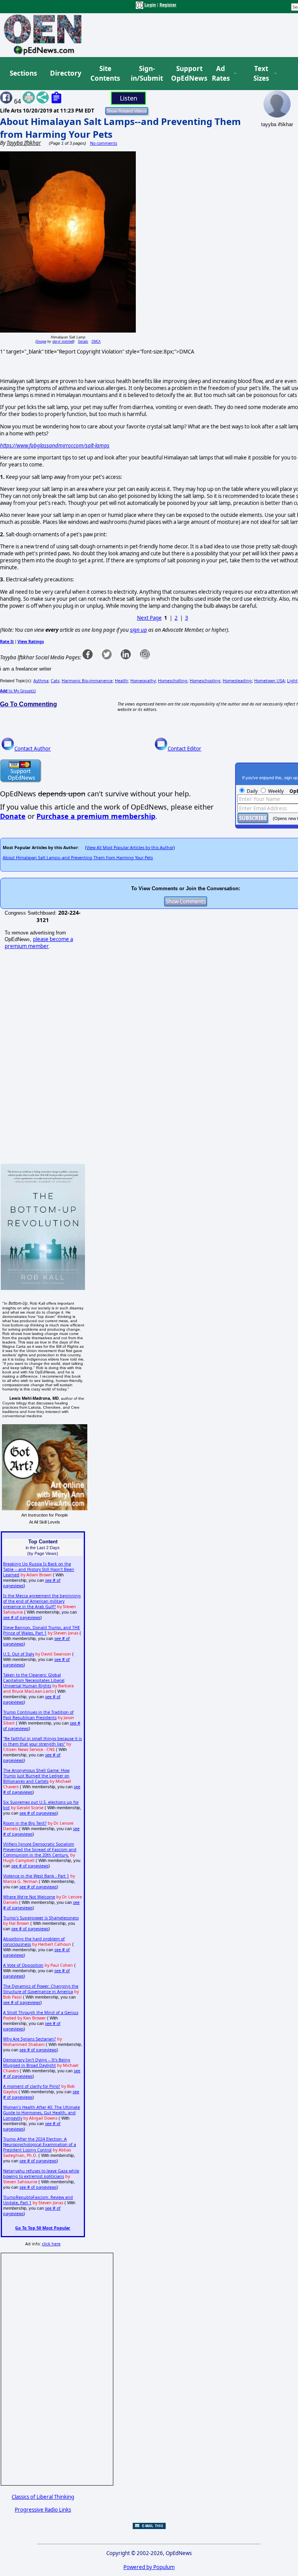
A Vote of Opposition (23, 1965)
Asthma (41, 681)
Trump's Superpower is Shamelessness (41, 1918)
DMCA (96, 341)
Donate (13, 816)
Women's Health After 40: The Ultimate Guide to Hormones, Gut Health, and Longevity (42, 2113)
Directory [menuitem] (65, 73)
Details (83, 341)
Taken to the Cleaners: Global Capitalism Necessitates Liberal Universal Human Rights (34, 1680)
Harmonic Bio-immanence (87, 681)
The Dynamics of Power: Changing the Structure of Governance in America (41, 1989)
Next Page (149, 618)
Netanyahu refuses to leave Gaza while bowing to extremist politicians (41, 2174)
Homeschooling (205, 681)
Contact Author (33, 749)
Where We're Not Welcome (29, 1897)
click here (51, 2244)
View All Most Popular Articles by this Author (130, 848)
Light (292, 681)
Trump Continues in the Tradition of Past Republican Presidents (38, 1715)
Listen (129, 98)
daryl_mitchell (63, 341)
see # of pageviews (22, 1617)
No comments (104, 143)
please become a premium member (39, 943)
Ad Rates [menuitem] (221, 74)
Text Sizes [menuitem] (261, 74)
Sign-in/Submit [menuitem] (146, 74)
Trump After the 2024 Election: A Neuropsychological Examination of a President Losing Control (40, 2144)
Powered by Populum (149, 2567)
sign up (139, 630)
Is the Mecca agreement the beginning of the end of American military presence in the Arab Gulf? (42, 1601)
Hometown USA (269, 681)
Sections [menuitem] (23, 73)
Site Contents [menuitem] (105, 74)
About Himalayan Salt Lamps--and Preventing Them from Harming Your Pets (78, 858)
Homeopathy (143, 681)
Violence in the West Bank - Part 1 (36, 1876)
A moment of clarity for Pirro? (32, 2086)
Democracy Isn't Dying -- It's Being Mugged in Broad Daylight (37, 2063)
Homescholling (173, 681)
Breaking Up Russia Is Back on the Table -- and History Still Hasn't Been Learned (39, 1569)
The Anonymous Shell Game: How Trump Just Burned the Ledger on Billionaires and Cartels (36, 1776)
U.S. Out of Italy (19, 1654)
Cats (55, 681)
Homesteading (237, 681)
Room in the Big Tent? (25, 1823)
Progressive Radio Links (43, 2510)
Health (121, 681)
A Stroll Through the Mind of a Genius (41, 2013)
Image (41, 341)
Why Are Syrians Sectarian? (29, 2039)
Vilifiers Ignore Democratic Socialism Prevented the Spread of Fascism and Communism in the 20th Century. (40, 1850)
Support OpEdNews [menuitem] (186, 74)
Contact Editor (185, 749)
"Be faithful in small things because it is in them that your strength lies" (42, 1741)
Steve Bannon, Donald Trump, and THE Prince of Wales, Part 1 (42, 1630)
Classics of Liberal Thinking (43, 2497)
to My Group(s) (18, 691)
